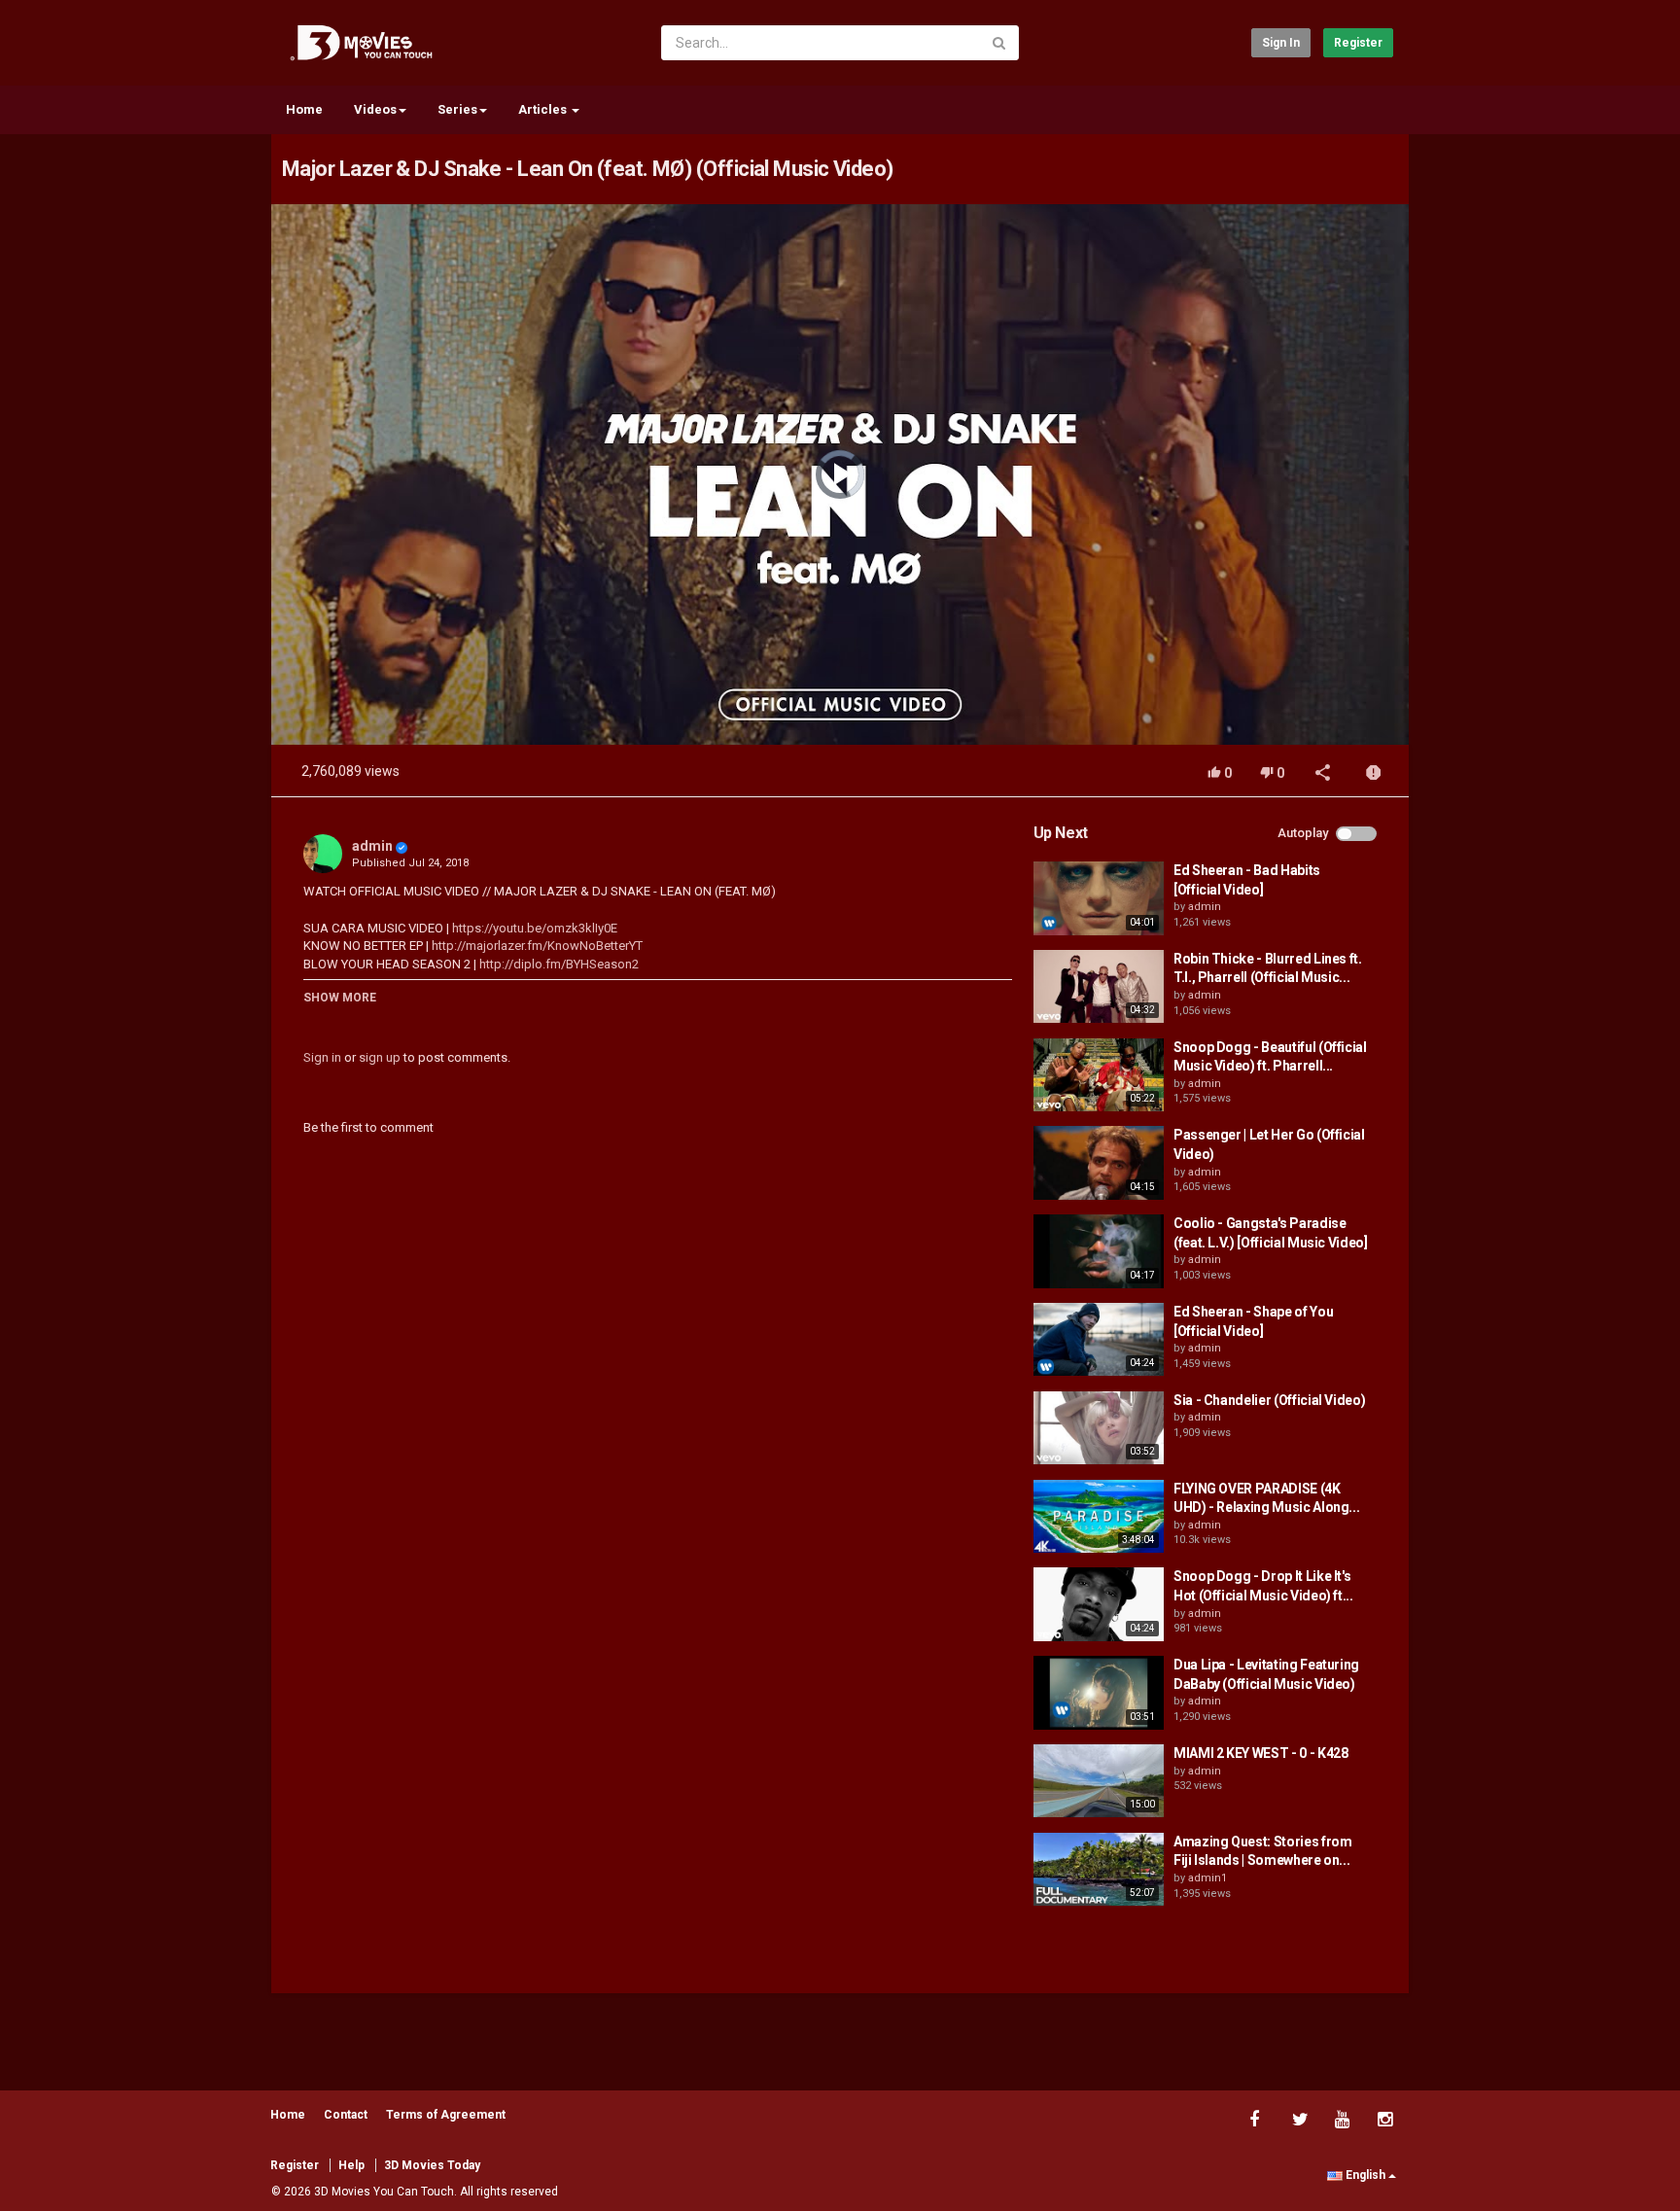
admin (372, 846)
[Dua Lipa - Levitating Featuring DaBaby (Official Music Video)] (1099, 1693)
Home (304, 109)
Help (351, 2165)
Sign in (1281, 43)
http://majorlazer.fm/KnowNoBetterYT (536, 946)
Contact (346, 2115)
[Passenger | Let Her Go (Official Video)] (1099, 1163)
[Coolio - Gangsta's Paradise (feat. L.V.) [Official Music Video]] (1099, 1251)
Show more (340, 998)
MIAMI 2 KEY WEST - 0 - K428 (1261, 1753)
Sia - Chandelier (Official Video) (1269, 1400)
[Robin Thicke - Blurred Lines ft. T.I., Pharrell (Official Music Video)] (1099, 987)
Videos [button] (375, 109)
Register (1358, 43)
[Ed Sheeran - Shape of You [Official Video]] (1099, 1340)
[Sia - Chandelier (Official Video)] (1099, 1428)
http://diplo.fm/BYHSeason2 (558, 964)
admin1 (1207, 1878)
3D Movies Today (432, 2165)
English (1365, 2175)
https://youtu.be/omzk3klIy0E (533, 928)
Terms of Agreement (446, 2115)
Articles (544, 109)
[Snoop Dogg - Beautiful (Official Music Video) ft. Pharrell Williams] (1099, 1075)
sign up (380, 1057)
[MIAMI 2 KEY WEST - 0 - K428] (1099, 1781)
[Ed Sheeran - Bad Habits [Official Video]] (1099, 898)
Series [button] (457, 109)
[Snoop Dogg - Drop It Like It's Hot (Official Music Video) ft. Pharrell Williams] (1099, 1604)
